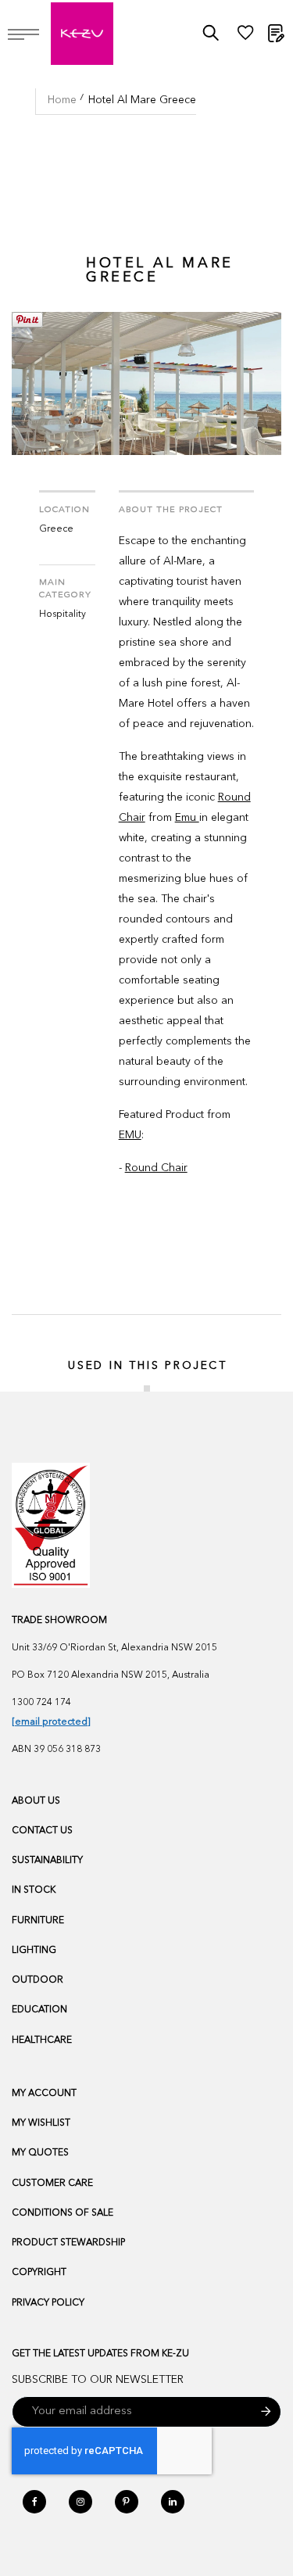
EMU (130, 1135)
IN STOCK (34, 1890)
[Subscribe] (266, 2412)
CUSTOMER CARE (52, 2184)
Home (62, 100)
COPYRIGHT (39, 2273)
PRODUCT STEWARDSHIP (68, 2243)
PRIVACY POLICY (48, 2303)
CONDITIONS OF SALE (63, 2213)
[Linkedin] (173, 2502)
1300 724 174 (41, 1703)
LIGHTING (34, 1951)
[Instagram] (80, 2502)
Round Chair (156, 1168)
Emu (187, 818)
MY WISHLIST (41, 2123)
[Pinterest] (127, 2502)
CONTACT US (42, 1831)
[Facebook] (34, 2502)
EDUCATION (39, 2010)
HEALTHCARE (42, 2040)
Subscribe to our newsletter (98, 2380)
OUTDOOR (38, 1980)
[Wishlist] (245, 37)
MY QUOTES (40, 2153)
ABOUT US (36, 1801)
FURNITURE (38, 1921)
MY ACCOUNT (44, 2094)
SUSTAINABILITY (47, 1861)
